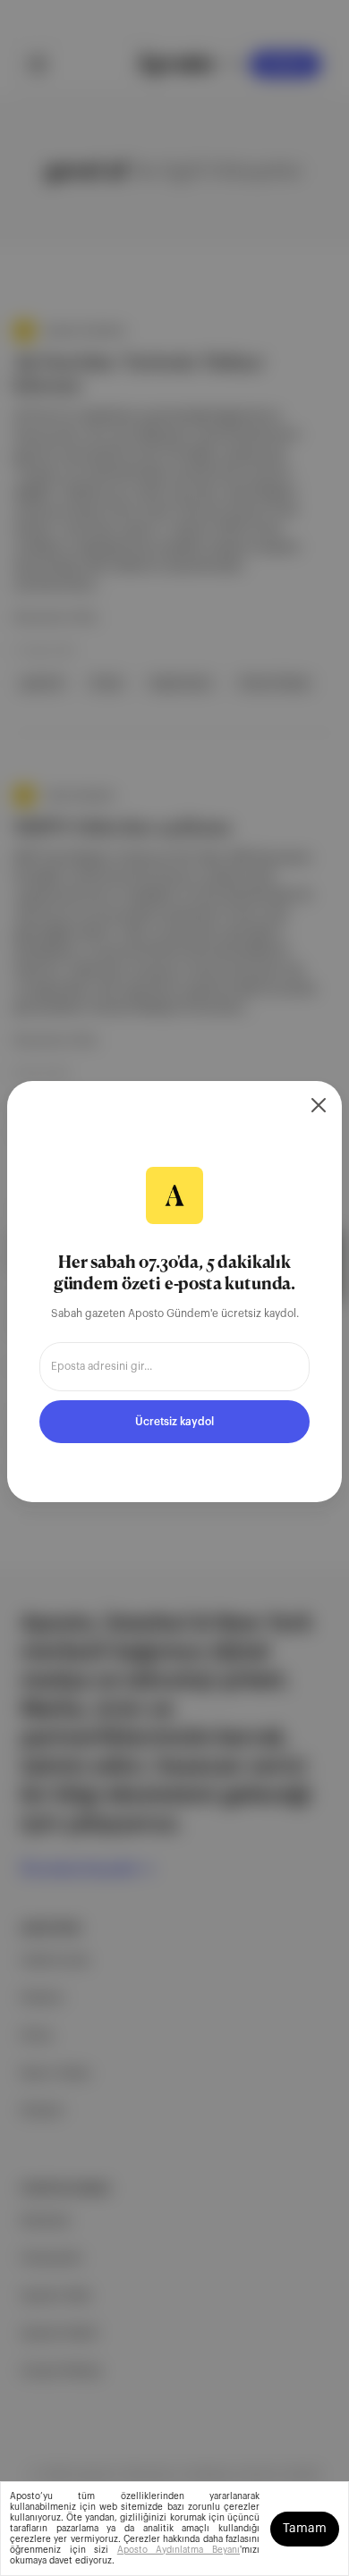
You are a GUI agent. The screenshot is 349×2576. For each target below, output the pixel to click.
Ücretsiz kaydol (174, 1422)
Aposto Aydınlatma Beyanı (179, 2550)
